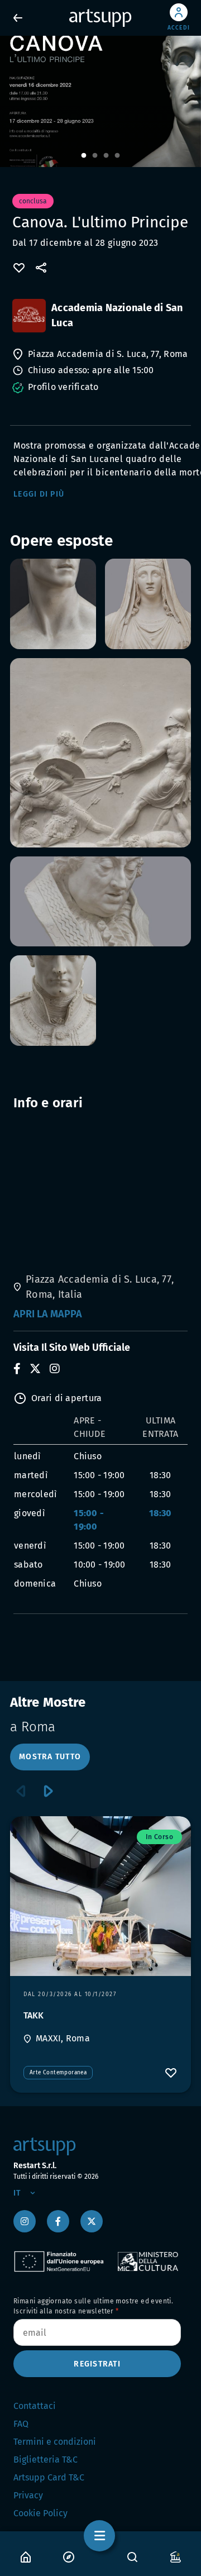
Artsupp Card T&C (49, 2477)
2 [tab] (95, 156)
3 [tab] (106, 156)
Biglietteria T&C (46, 2460)
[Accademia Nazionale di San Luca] (29, 316)
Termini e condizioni (55, 2442)
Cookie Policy (40, 2513)
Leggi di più (39, 494)
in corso (159, 1837)
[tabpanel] (100, 101)
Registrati (97, 2364)
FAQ (21, 2424)
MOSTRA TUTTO (50, 1757)
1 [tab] (84, 156)
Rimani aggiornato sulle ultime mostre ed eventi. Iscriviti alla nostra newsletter (93, 2306)
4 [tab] (117, 156)
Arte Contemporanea (58, 2073)
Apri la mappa (48, 1314)
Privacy (28, 2495)
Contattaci (35, 2406)
